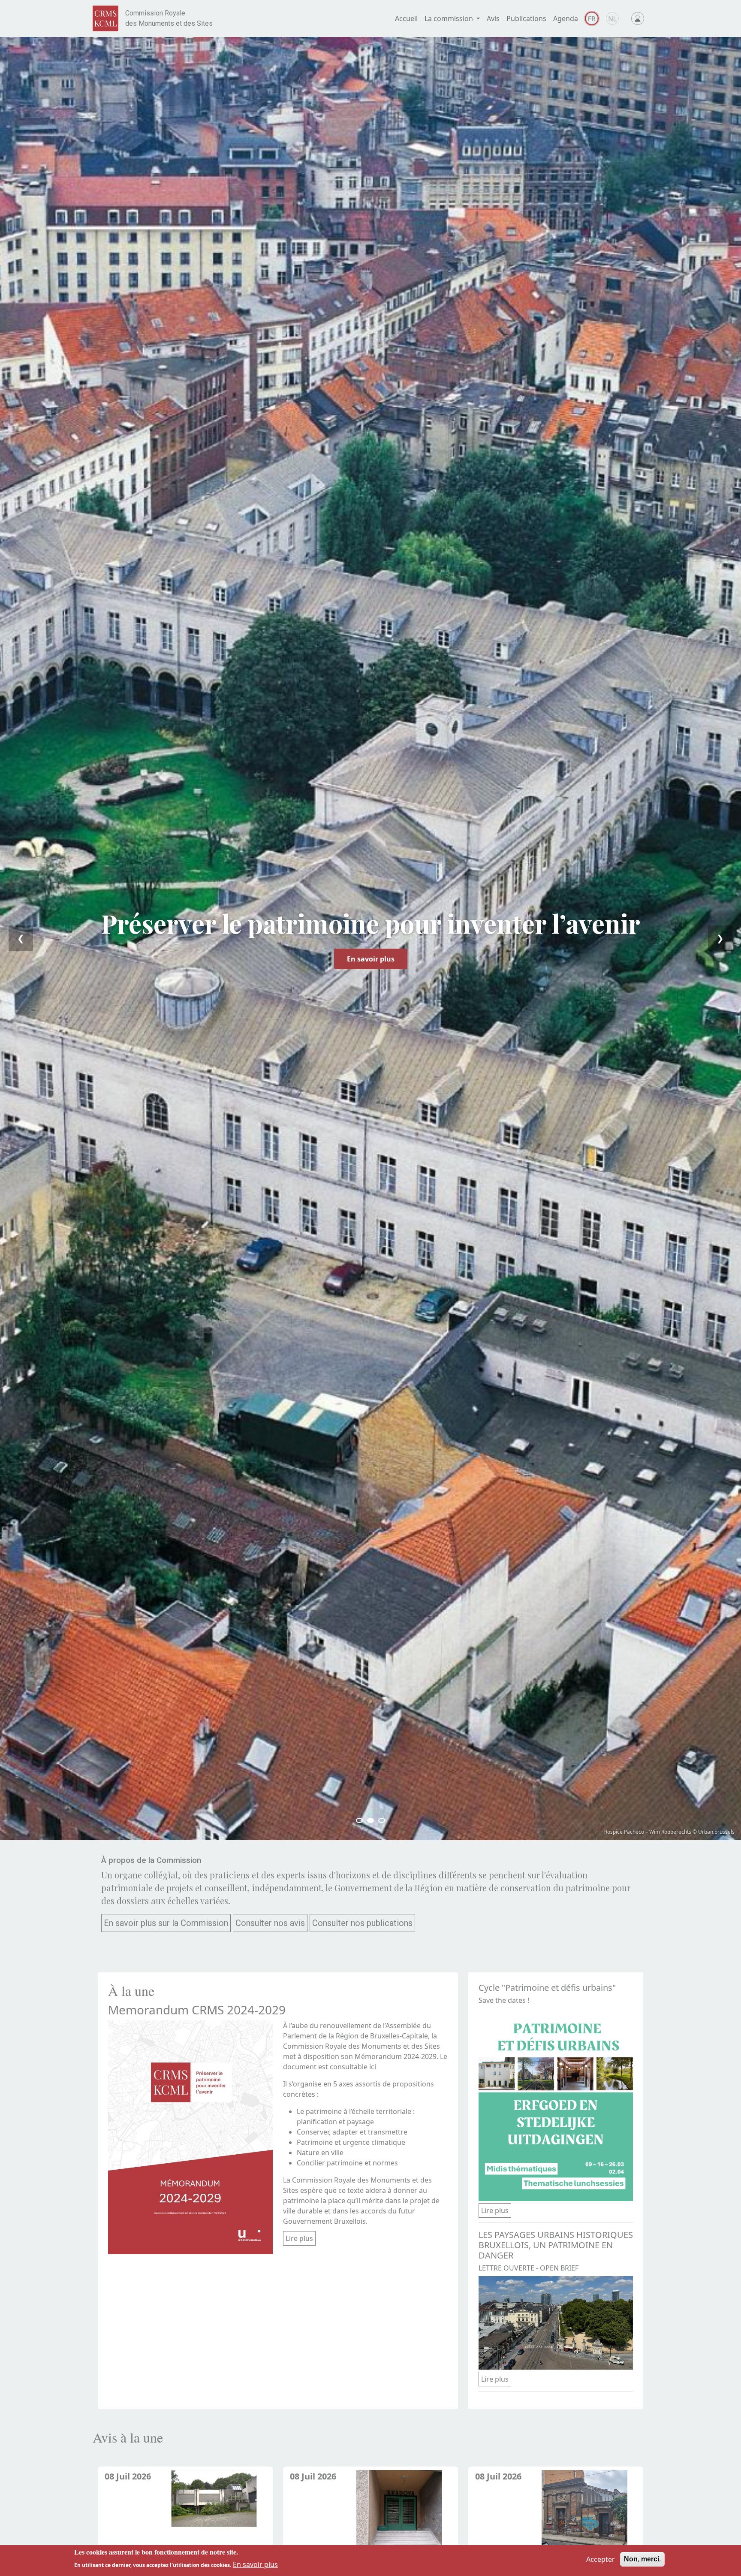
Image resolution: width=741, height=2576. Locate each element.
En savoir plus (371, 959)
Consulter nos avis (270, 1923)
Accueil (406, 18)
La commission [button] (450, 18)
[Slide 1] (359, 1820)
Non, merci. (642, 2559)
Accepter (601, 2559)
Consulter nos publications (362, 1923)
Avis (493, 18)
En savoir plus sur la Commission (166, 1923)
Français (592, 18)
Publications (526, 18)
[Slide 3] (382, 1820)
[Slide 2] (370, 1820)
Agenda (566, 18)
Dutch (612, 18)
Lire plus (299, 2238)
